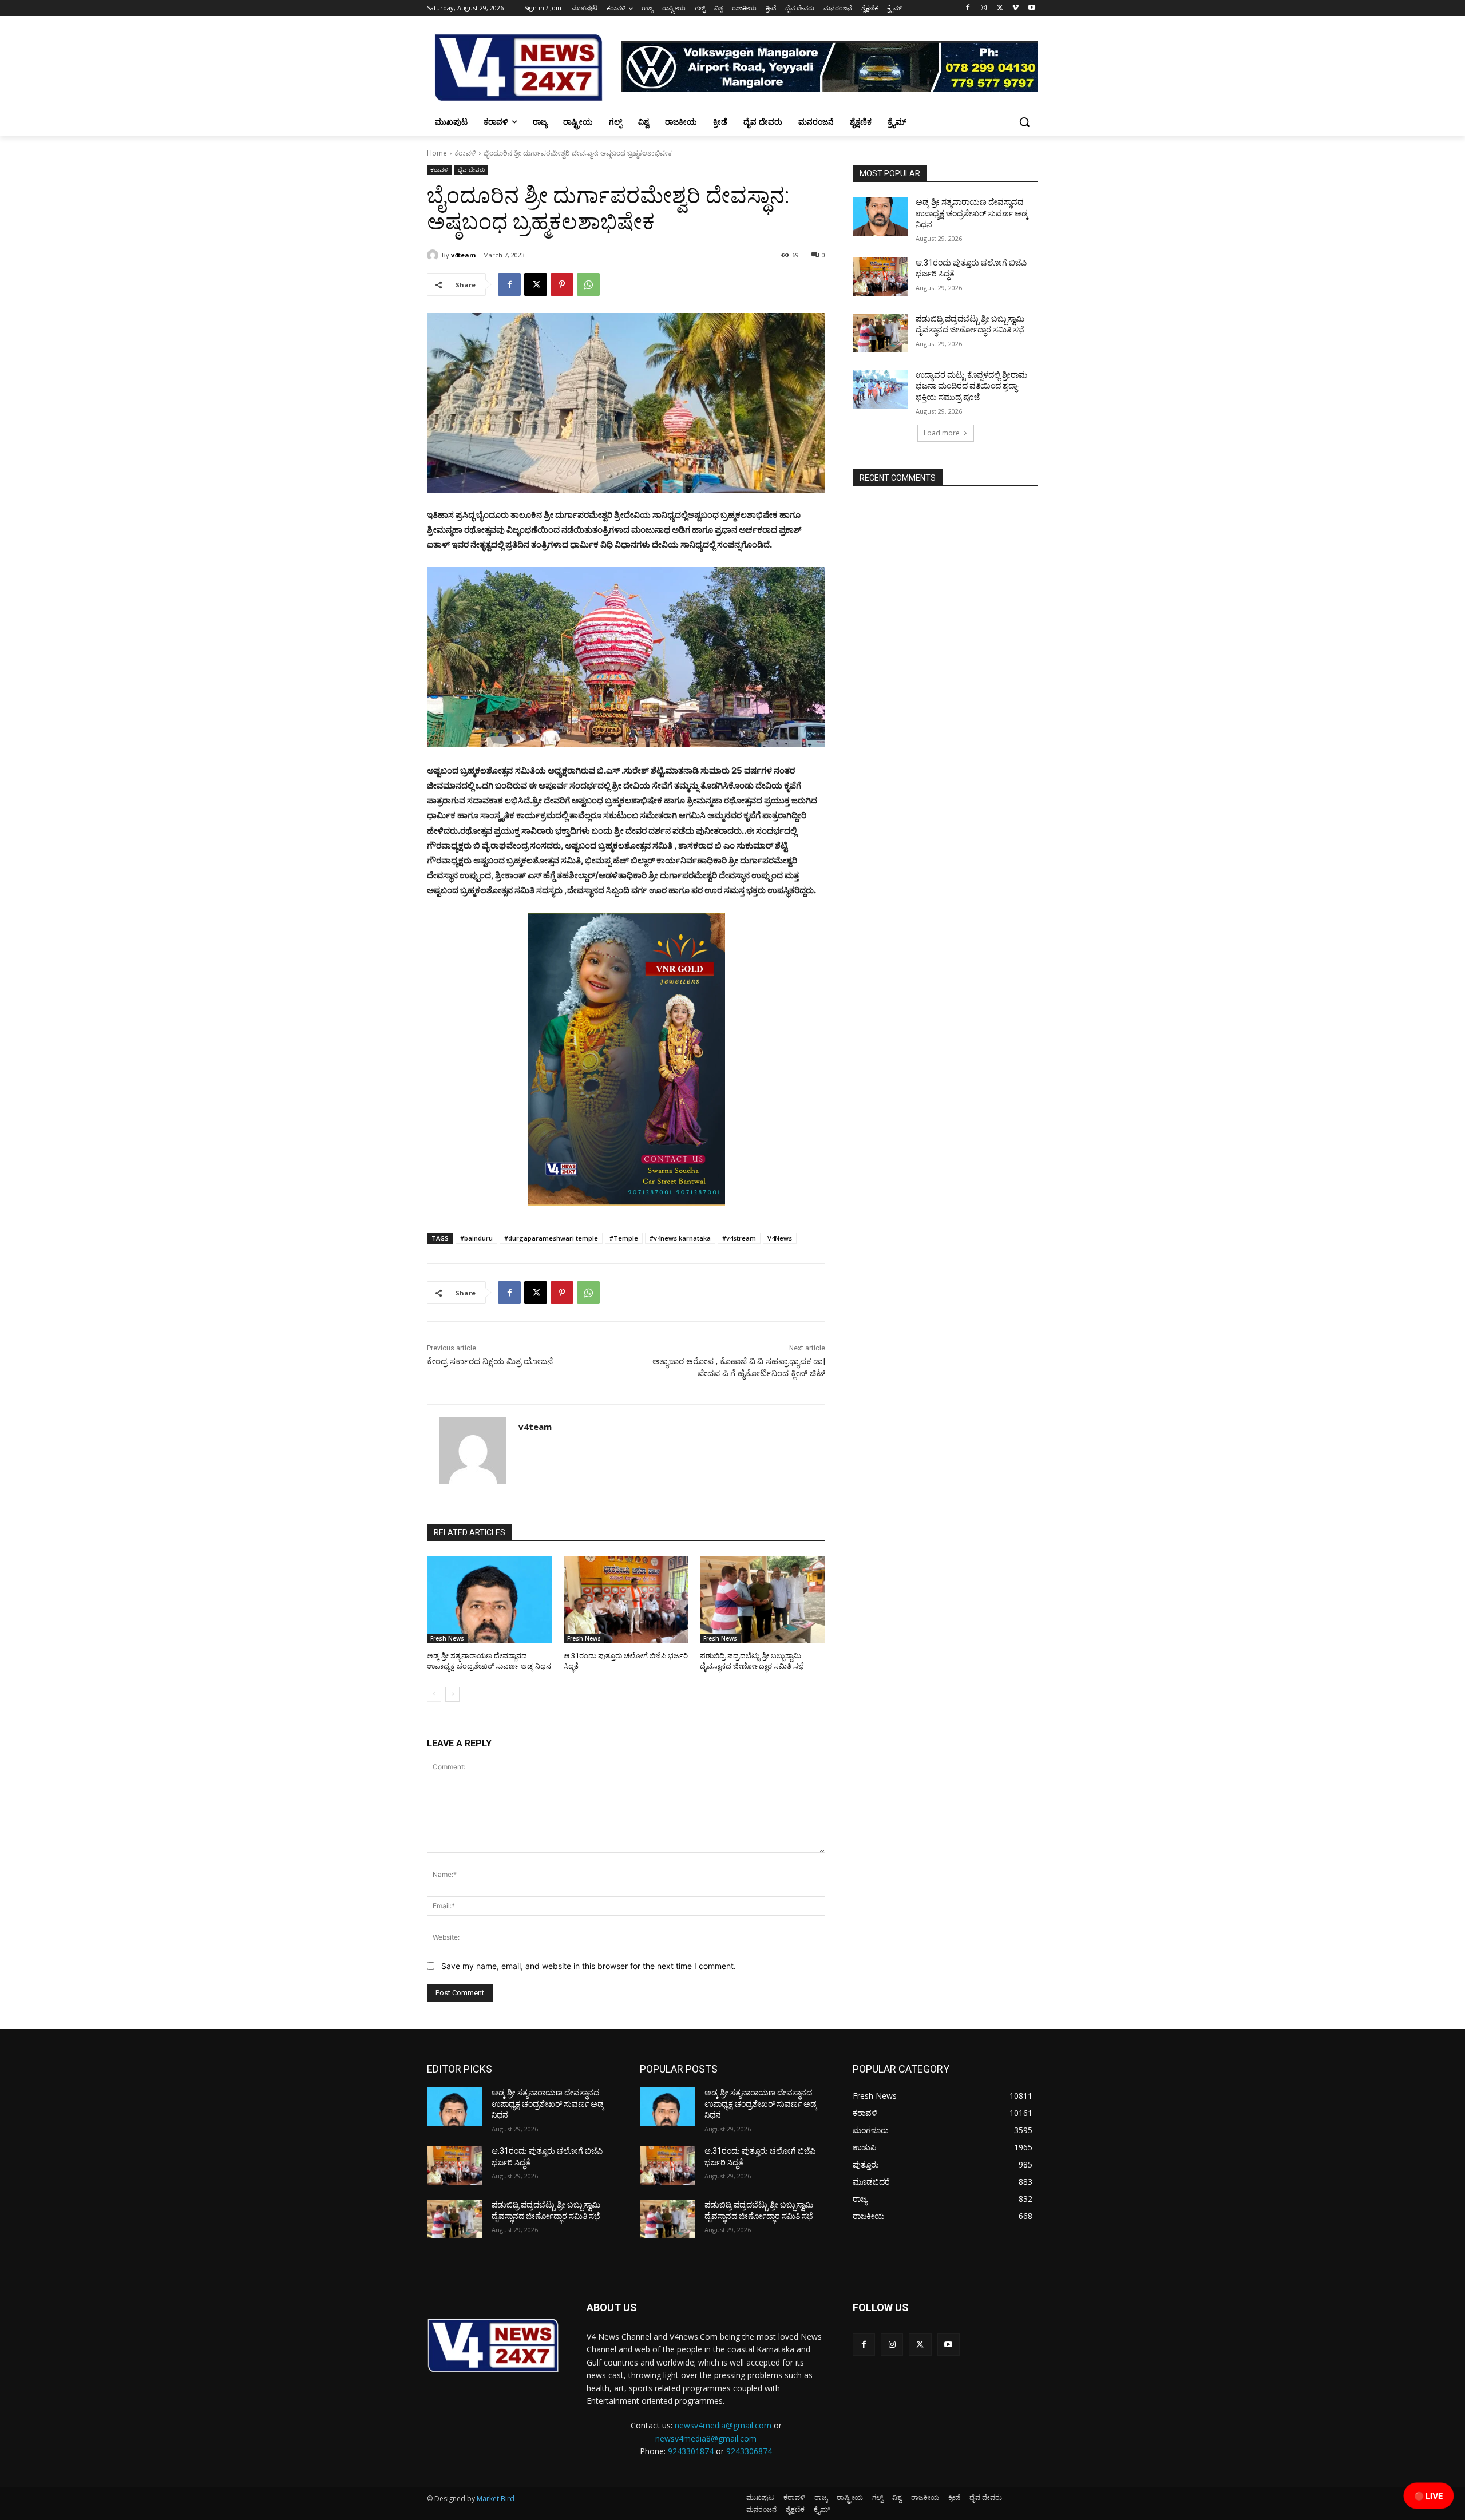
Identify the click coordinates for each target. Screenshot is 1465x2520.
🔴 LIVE (1429, 2496)
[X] (1000, 8)
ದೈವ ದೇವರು (471, 169)
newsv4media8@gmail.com (706, 2438)
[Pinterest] (562, 284)
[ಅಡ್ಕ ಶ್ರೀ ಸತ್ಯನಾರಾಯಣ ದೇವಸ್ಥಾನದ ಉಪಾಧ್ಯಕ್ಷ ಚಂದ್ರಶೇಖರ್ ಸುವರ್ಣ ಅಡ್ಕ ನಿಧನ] (490, 1600)
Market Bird (496, 2499)
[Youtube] (1032, 8)
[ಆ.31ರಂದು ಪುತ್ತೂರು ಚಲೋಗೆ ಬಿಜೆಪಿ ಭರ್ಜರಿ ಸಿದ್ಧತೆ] (626, 1600)
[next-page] (452, 1694)
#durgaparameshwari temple (551, 1238)
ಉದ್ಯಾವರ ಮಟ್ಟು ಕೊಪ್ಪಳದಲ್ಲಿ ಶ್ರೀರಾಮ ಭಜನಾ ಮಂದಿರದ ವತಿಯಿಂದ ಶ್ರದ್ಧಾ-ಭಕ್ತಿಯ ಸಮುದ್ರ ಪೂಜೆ (971, 386)
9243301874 (691, 2451)
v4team (463, 255)
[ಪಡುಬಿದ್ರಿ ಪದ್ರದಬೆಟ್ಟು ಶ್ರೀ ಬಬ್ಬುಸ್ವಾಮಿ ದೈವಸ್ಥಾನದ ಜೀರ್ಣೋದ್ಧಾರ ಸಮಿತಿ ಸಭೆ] (763, 1600)
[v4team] (434, 255)
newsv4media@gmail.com (723, 2425)
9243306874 (749, 2451)
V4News (780, 1238)
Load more (942, 433)
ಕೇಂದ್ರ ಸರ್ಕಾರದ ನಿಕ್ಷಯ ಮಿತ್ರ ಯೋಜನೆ (490, 1361)
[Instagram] (984, 8)
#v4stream (739, 1238)
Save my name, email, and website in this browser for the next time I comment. (589, 1966)
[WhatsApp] (588, 284)
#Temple (624, 1238)
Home (437, 153)
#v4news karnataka (680, 1238)
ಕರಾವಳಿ (465, 153)
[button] (1024, 122)
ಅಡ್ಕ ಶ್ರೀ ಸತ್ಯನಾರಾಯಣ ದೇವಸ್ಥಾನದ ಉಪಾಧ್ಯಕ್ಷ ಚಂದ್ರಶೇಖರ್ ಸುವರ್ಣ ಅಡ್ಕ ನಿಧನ (972, 213)
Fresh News (447, 1638)
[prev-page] (434, 1694)
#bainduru (476, 1238)
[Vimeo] (1015, 8)
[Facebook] (968, 8)
